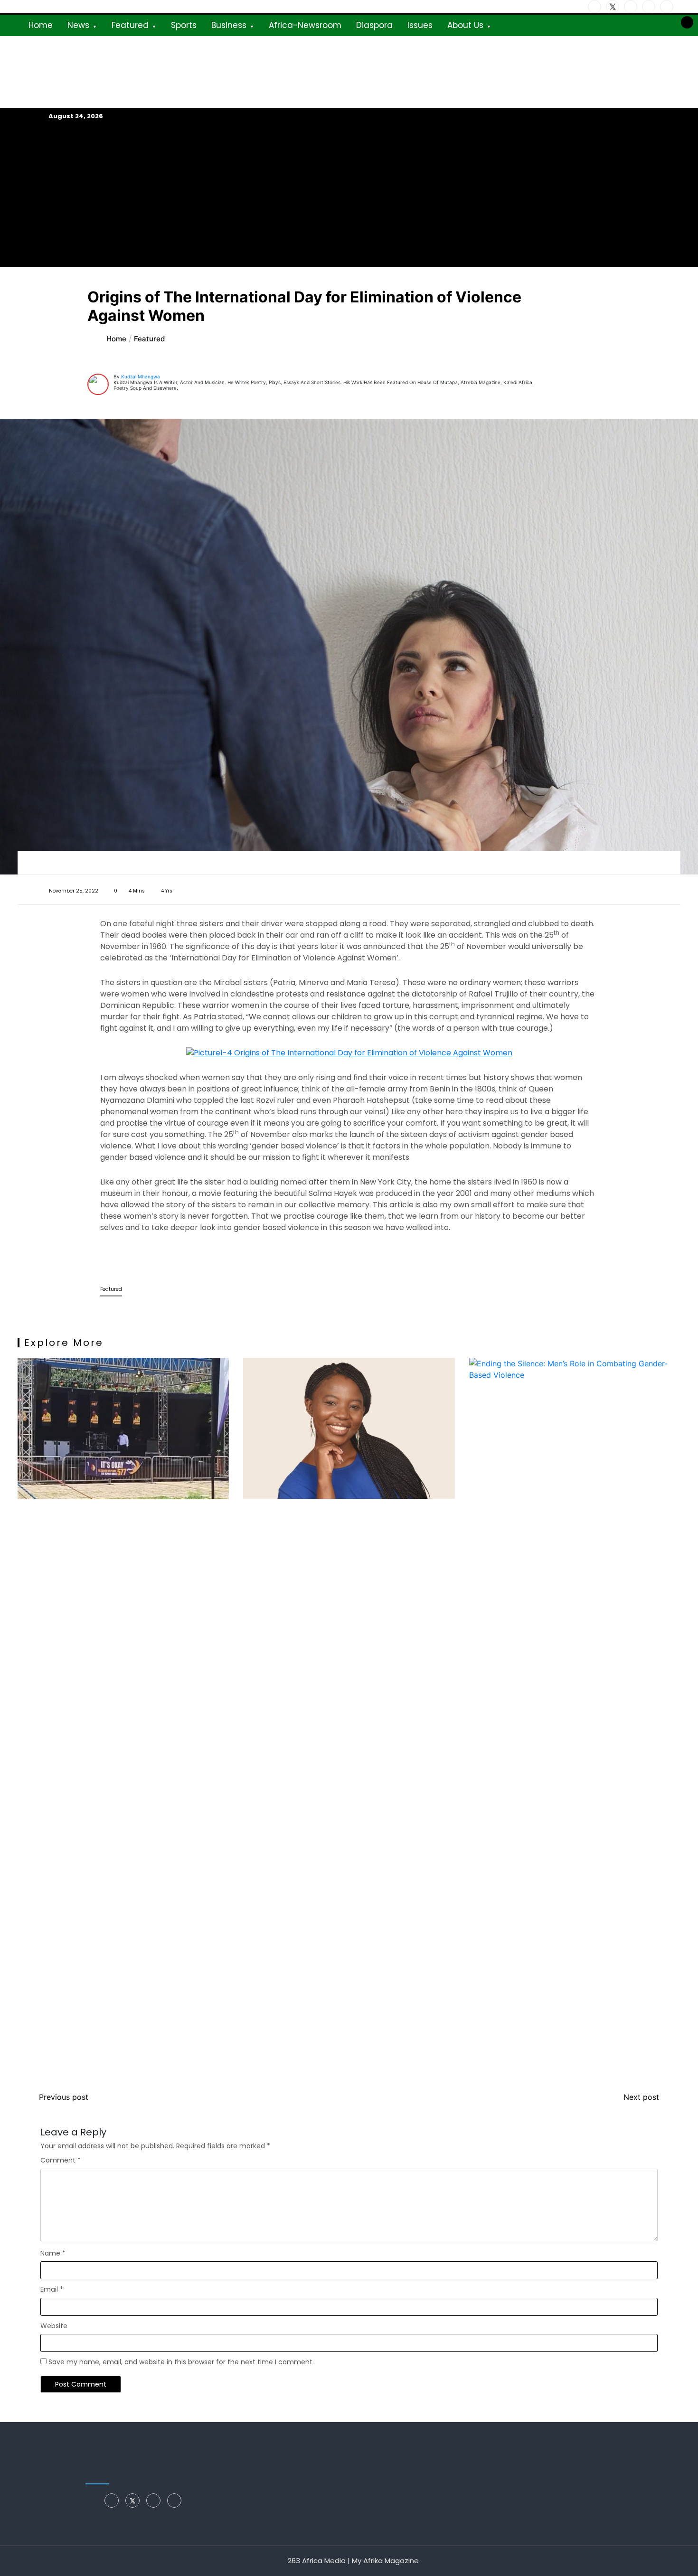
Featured (130, 25)
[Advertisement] (349, 194)
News (78, 25)
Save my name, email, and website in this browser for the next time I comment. (181, 2362)
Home (41, 25)
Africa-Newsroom (305, 25)
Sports (184, 25)
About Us (465, 25)
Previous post (64, 2097)
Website (54, 2326)
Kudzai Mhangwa (141, 376)
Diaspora (374, 25)
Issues (420, 25)
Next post (641, 2097)
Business (229, 25)
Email (52, 2289)
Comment (61, 2160)
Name (53, 2253)
